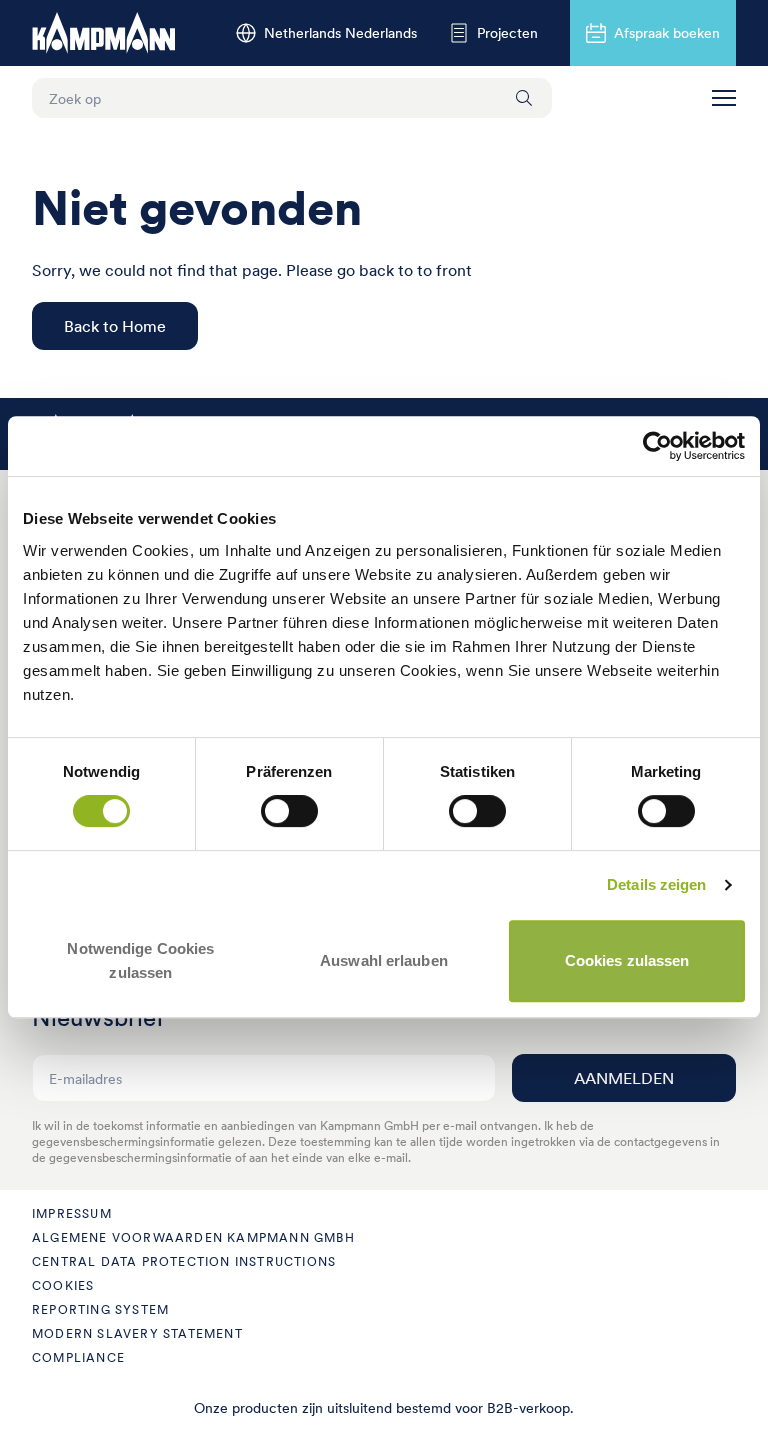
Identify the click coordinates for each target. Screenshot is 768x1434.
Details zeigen (656, 884)
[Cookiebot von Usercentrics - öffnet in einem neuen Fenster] (657, 446)
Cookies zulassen (627, 960)
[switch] (289, 811)
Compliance (78, 1357)
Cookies (63, 1285)
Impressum (72, 1213)
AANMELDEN (624, 1078)
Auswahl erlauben (384, 960)
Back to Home (115, 326)
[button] (724, 98)
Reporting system (100, 1309)
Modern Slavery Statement (137, 1333)
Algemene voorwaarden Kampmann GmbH (193, 1237)
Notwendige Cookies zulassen (140, 960)
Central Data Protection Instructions (184, 1261)
